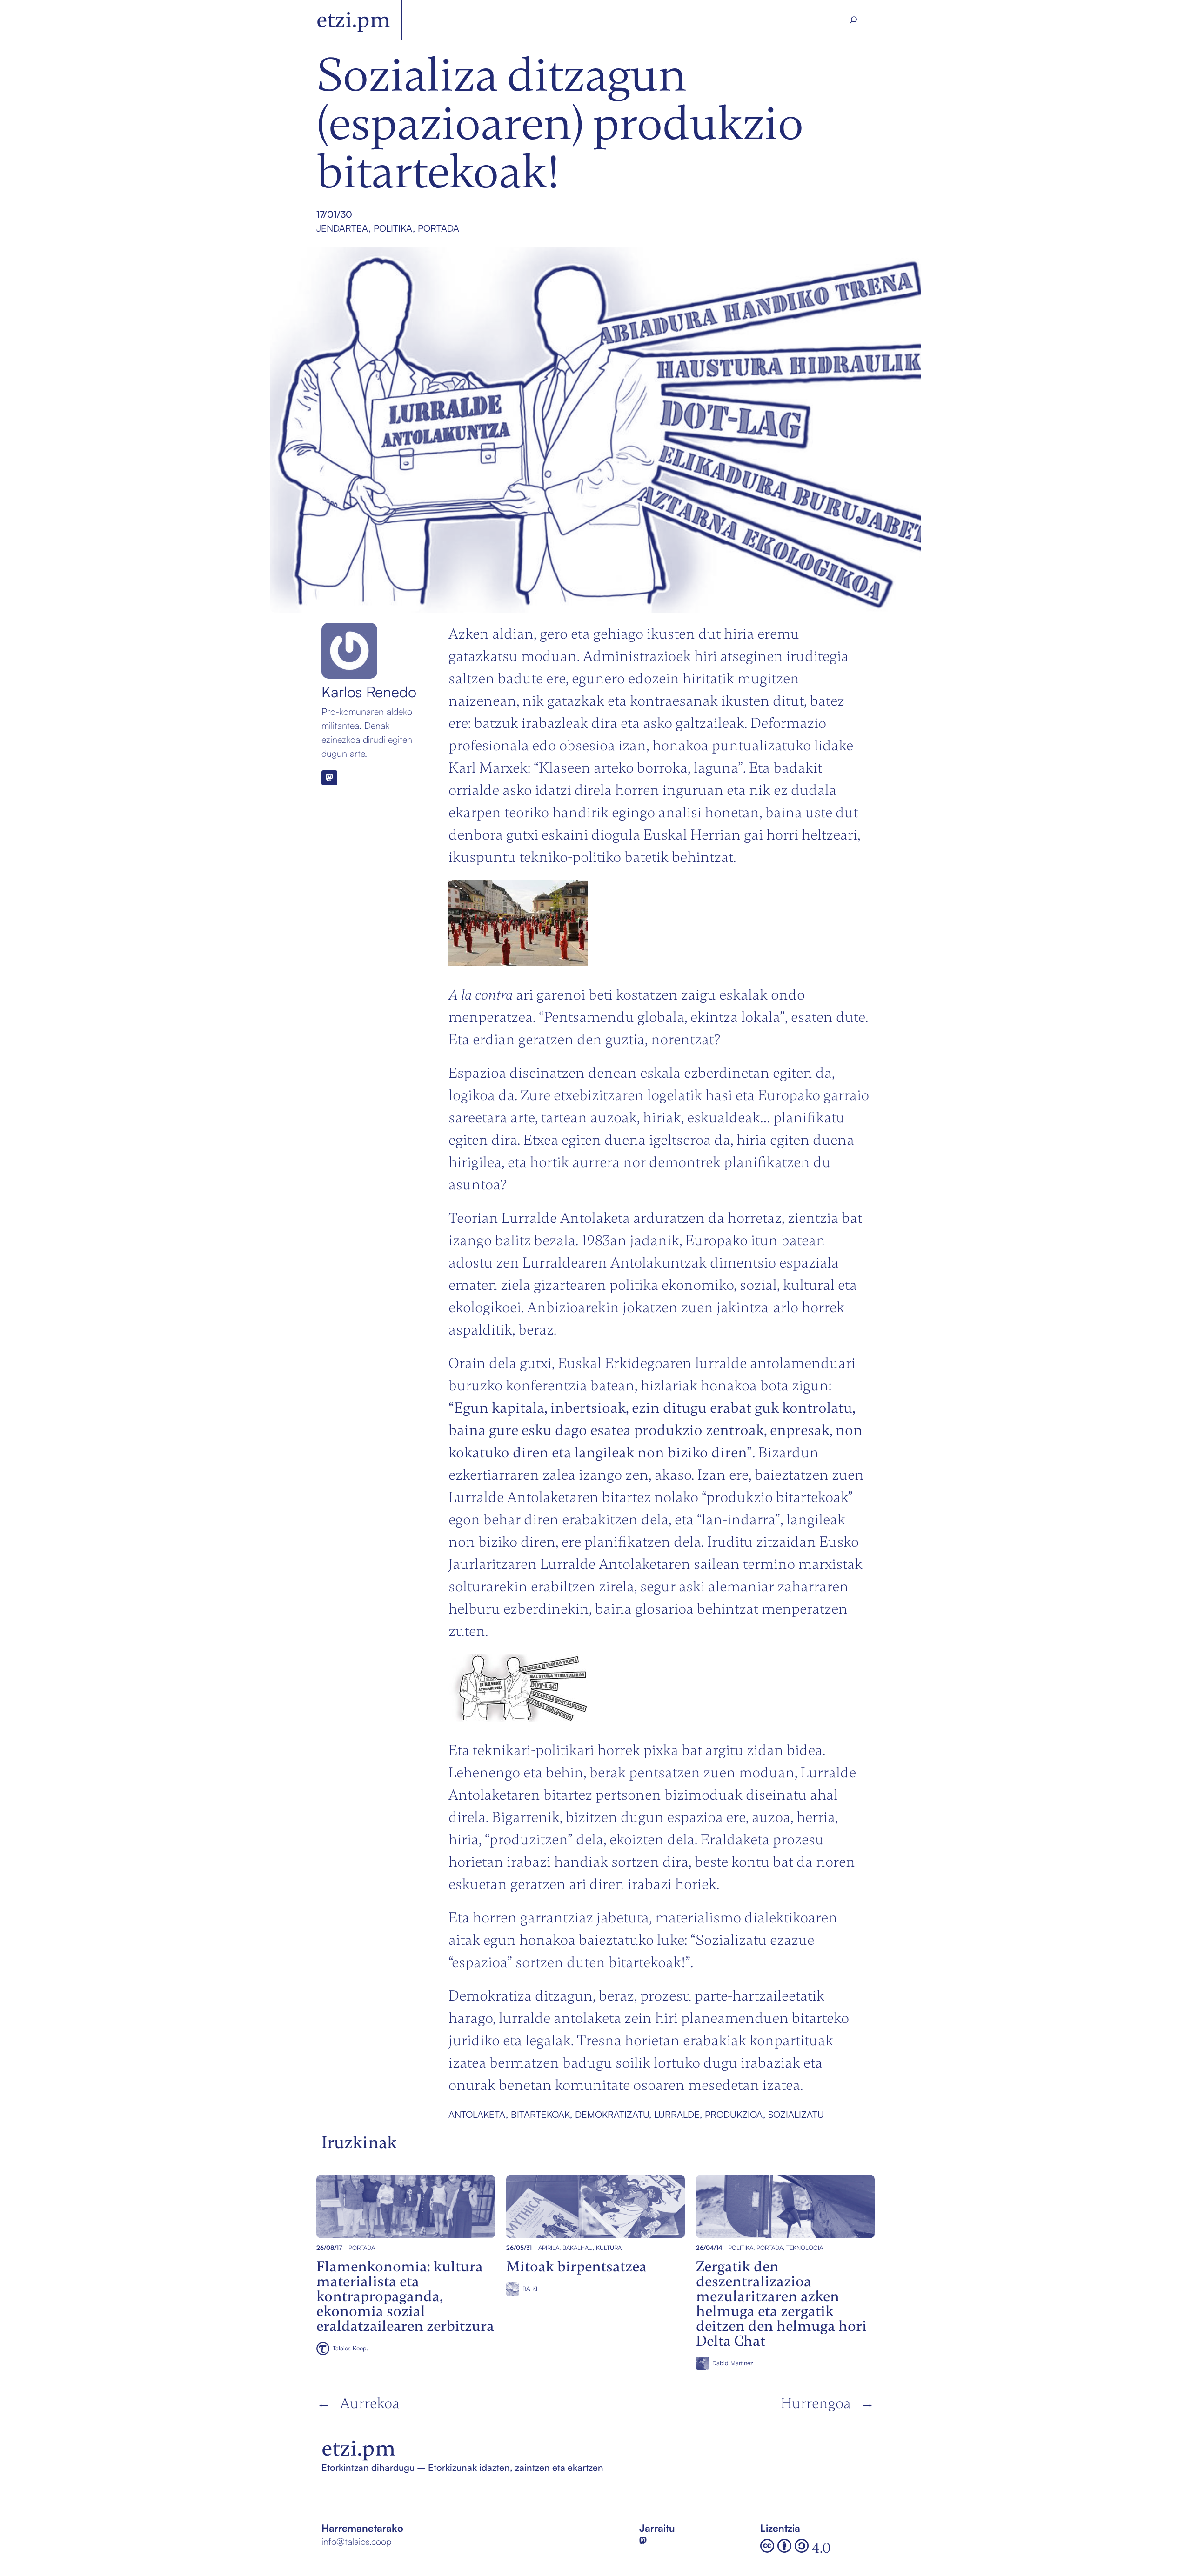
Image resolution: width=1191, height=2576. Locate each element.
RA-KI (530, 2289)
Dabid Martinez (733, 2363)
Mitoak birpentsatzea (553, 2206)
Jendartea (342, 228)
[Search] (854, 20)
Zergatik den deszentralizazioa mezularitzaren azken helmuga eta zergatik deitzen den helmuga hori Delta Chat (784, 2206)
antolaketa (477, 2114)
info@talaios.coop (356, 2541)
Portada (438, 228)
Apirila (549, 2248)
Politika (393, 228)
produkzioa (734, 2114)
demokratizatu (612, 2114)
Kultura (609, 2248)
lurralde (677, 2114)
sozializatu (796, 2114)
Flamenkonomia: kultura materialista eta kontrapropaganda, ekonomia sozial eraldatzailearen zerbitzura (404, 2206)
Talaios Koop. (350, 2348)
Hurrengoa (816, 2403)
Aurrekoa (370, 2403)
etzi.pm (353, 20)
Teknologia (805, 2248)
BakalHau (578, 2248)
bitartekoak (540, 2114)
